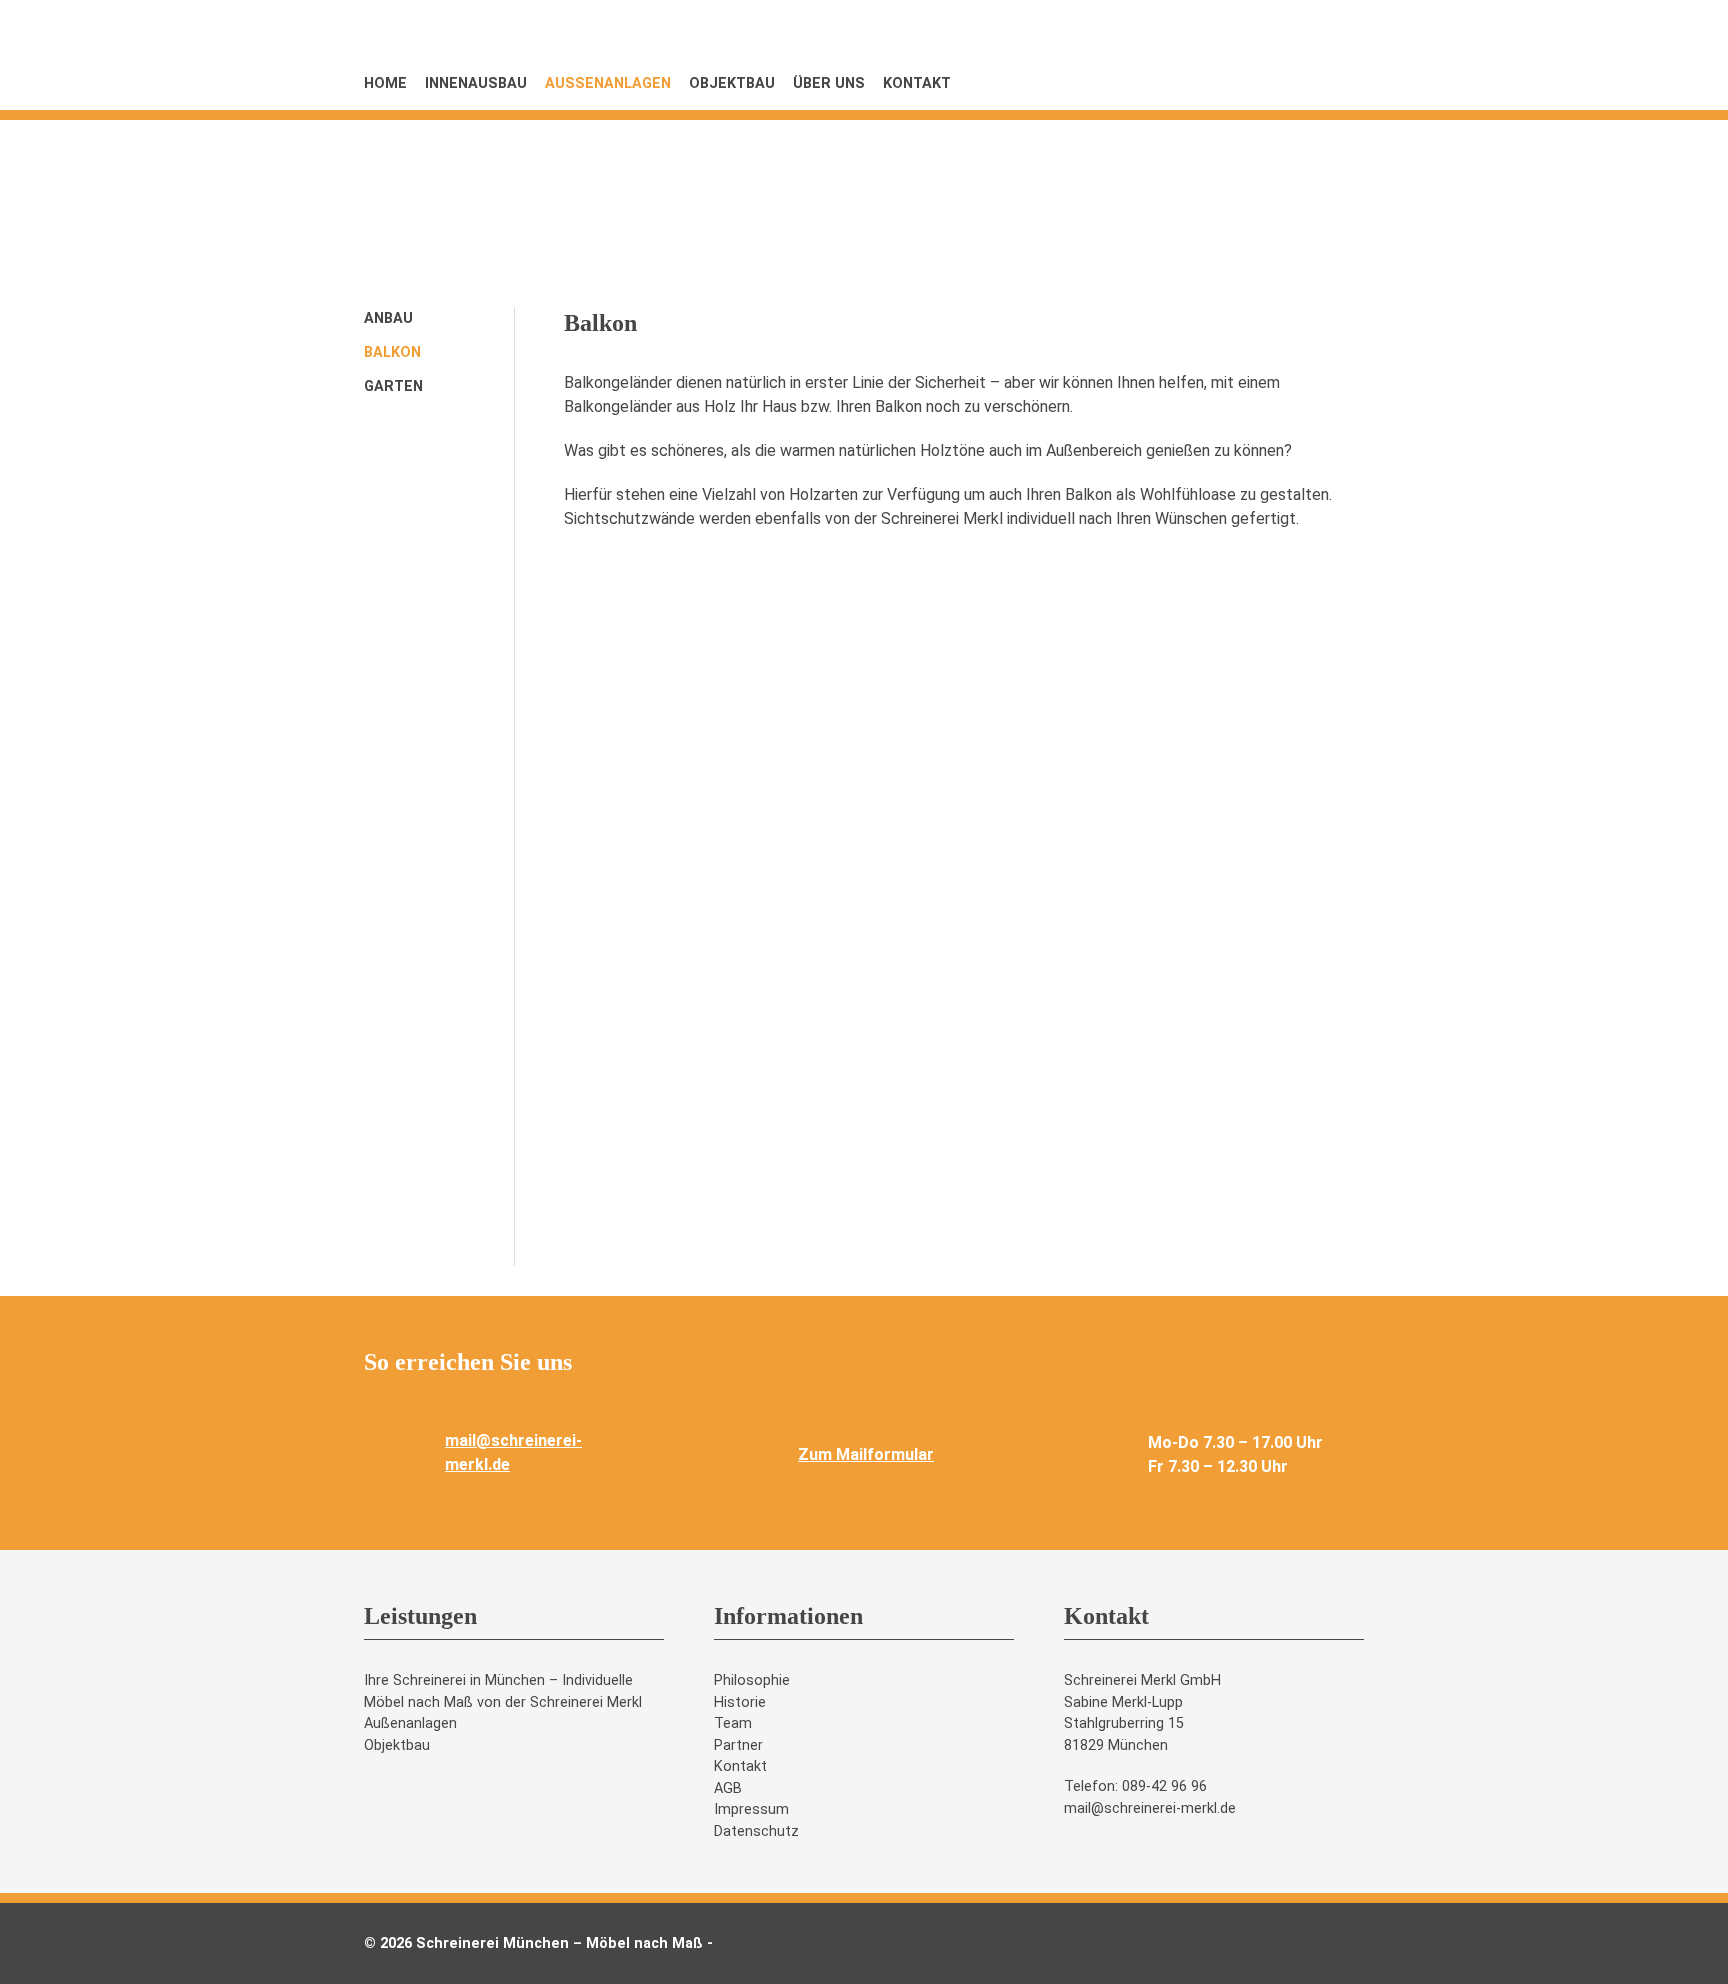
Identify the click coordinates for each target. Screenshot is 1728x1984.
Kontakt (917, 83)
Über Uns (829, 83)
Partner (738, 1745)
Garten (393, 386)
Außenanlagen (608, 83)
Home (385, 83)
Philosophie (752, 1680)
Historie (740, 1702)
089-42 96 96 (1164, 1786)
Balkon (392, 352)
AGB (728, 1788)
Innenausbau (476, 83)
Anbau (388, 318)
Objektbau (732, 83)
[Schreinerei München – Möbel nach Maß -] (1214, 165)
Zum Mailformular (866, 1454)
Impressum (751, 1809)
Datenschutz (756, 1831)
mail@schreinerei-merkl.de (1150, 1808)
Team (733, 1723)
